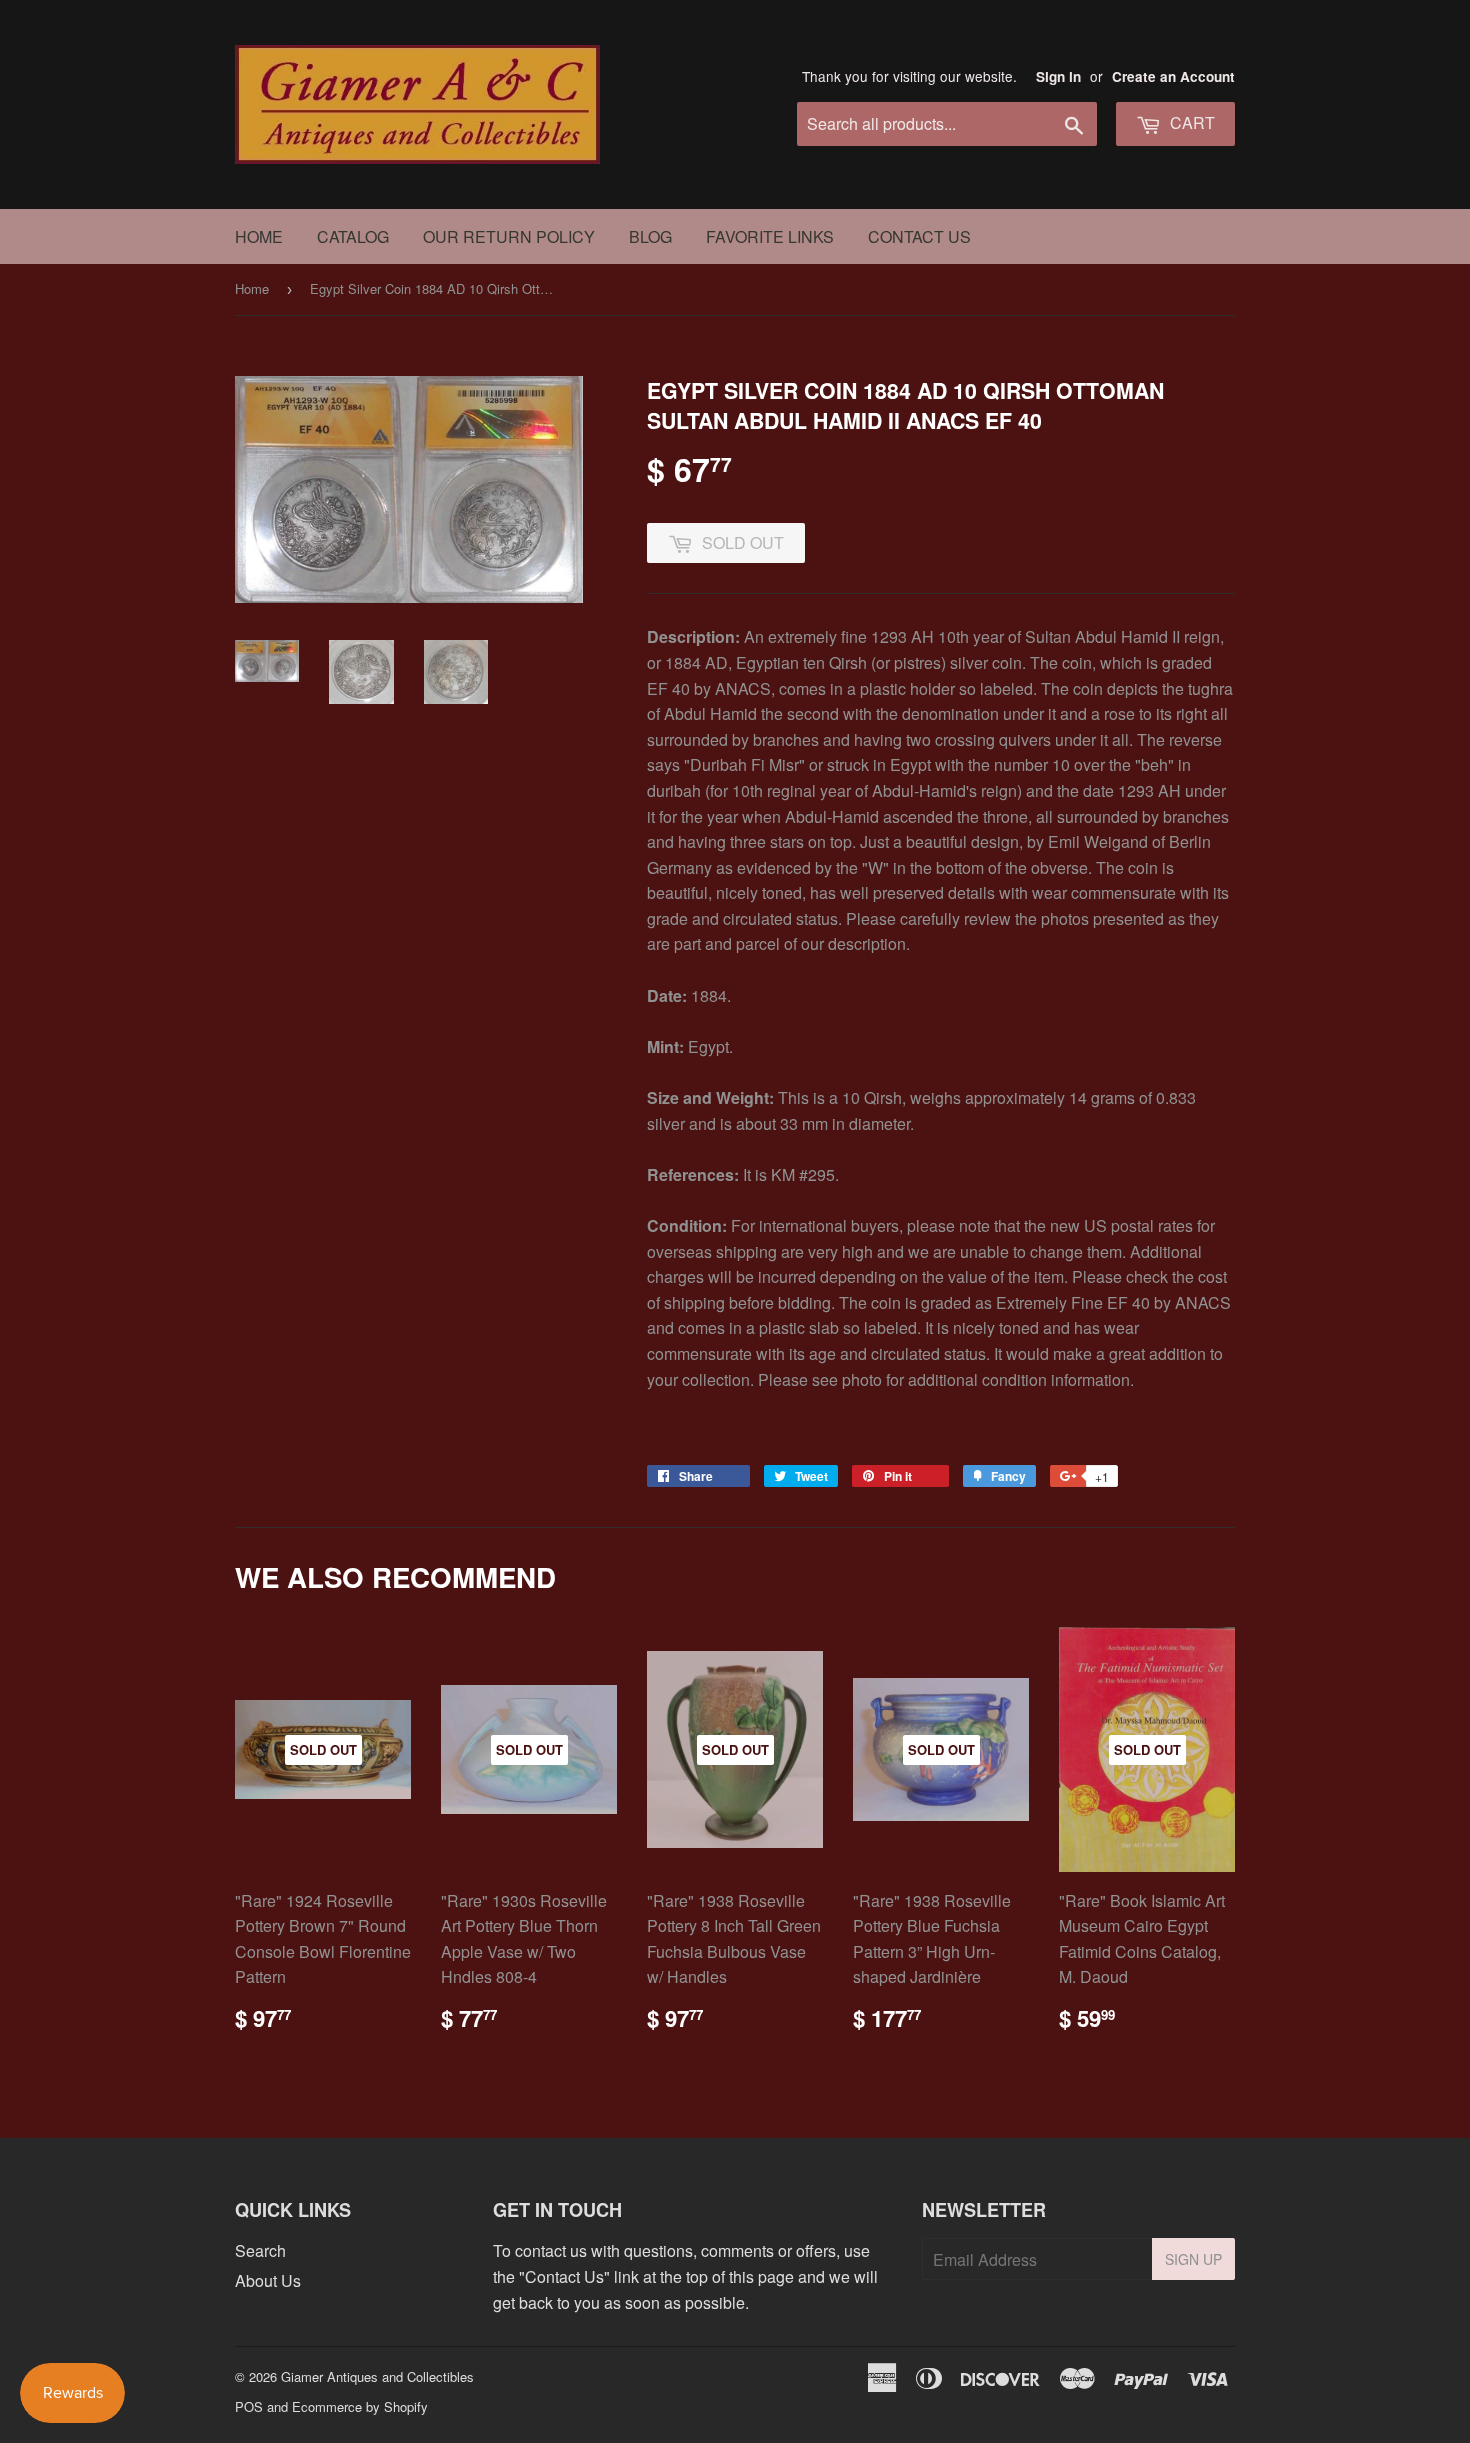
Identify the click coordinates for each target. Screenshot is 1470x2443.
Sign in (1058, 76)
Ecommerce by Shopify (360, 2406)
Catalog (353, 236)
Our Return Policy (509, 236)
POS (249, 2406)
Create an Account (1173, 76)
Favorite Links (770, 236)
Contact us (919, 236)
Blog (650, 236)
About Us (268, 2280)
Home (259, 236)
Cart (1190, 122)
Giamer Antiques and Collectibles (377, 2376)
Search (260, 2250)
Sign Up (1193, 2259)
